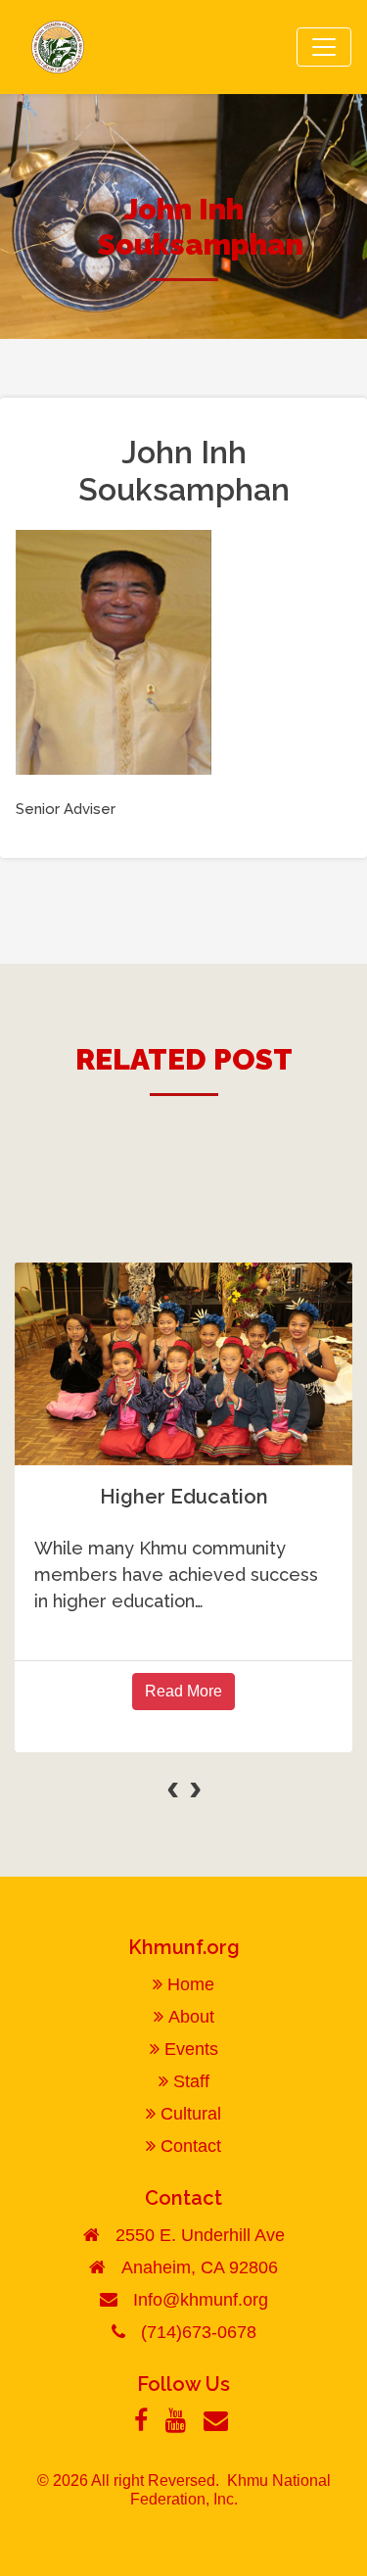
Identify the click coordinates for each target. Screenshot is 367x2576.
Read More (183, 1691)
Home (191, 1984)
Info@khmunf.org (201, 2300)
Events (191, 2049)
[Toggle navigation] (324, 47)
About (191, 2017)
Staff (191, 2081)
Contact (191, 2146)
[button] (31, 1821)
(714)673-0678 (199, 2332)
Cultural (191, 2114)
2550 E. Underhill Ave (200, 2235)
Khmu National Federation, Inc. (230, 2490)
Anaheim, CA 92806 (200, 2267)
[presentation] (173, 1787)
